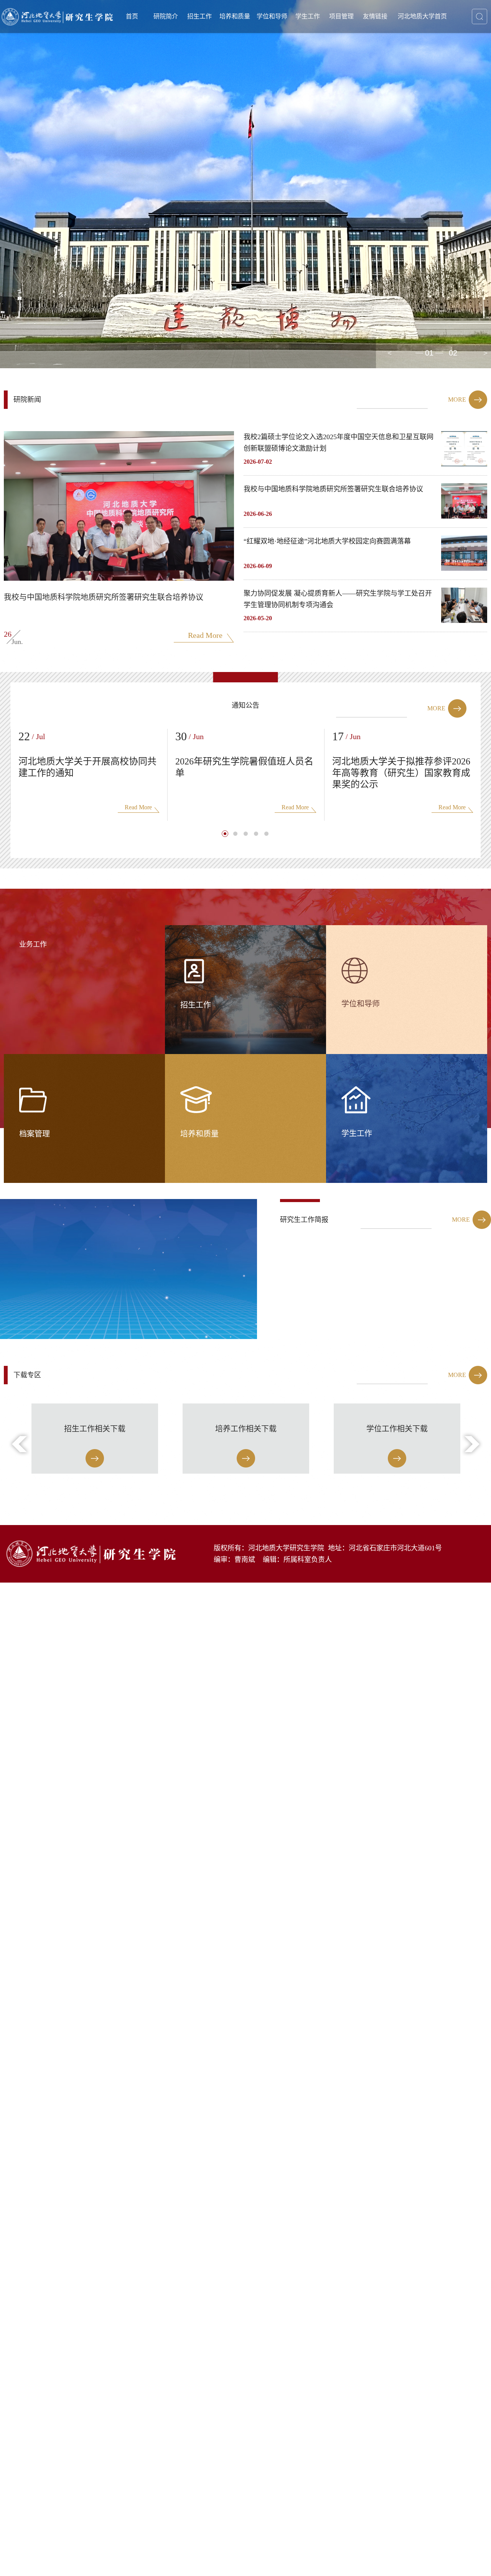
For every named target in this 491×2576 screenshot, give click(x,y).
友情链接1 (398, 40)
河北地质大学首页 (422, 16)
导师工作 (295, 54)
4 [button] (257, 834)
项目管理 (341, 16)
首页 (132, 16)
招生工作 (199, 16)
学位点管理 (295, 68)
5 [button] (267, 834)
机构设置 (189, 54)
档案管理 (331, 97)
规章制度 (364, 97)
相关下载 (258, 139)
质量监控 (258, 125)
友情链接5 (398, 97)
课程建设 (258, 97)
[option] (245, 184)
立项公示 (364, 54)
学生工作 (308, 16)
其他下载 (364, 111)
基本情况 (189, 40)
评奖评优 (331, 68)
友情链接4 (398, 82)
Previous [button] (389, 353)
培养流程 (258, 82)
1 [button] (225, 834)
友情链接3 (398, 68)
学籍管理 (258, 68)
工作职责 (364, 82)
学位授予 (295, 40)
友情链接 (375, 16)
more (457, 399)
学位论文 (258, 54)
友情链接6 (398, 111)
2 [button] (236, 834)
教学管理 (258, 40)
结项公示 (364, 68)
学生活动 (331, 82)
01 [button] (429, 353)
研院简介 (166, 16)
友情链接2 (398, 54)
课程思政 (258, 111)
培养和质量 (235, 16)
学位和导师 (272, 16)
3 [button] (246, 834)
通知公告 (331, 40)
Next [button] (485, 353)
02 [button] (453, 353)
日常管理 (331, 54)
